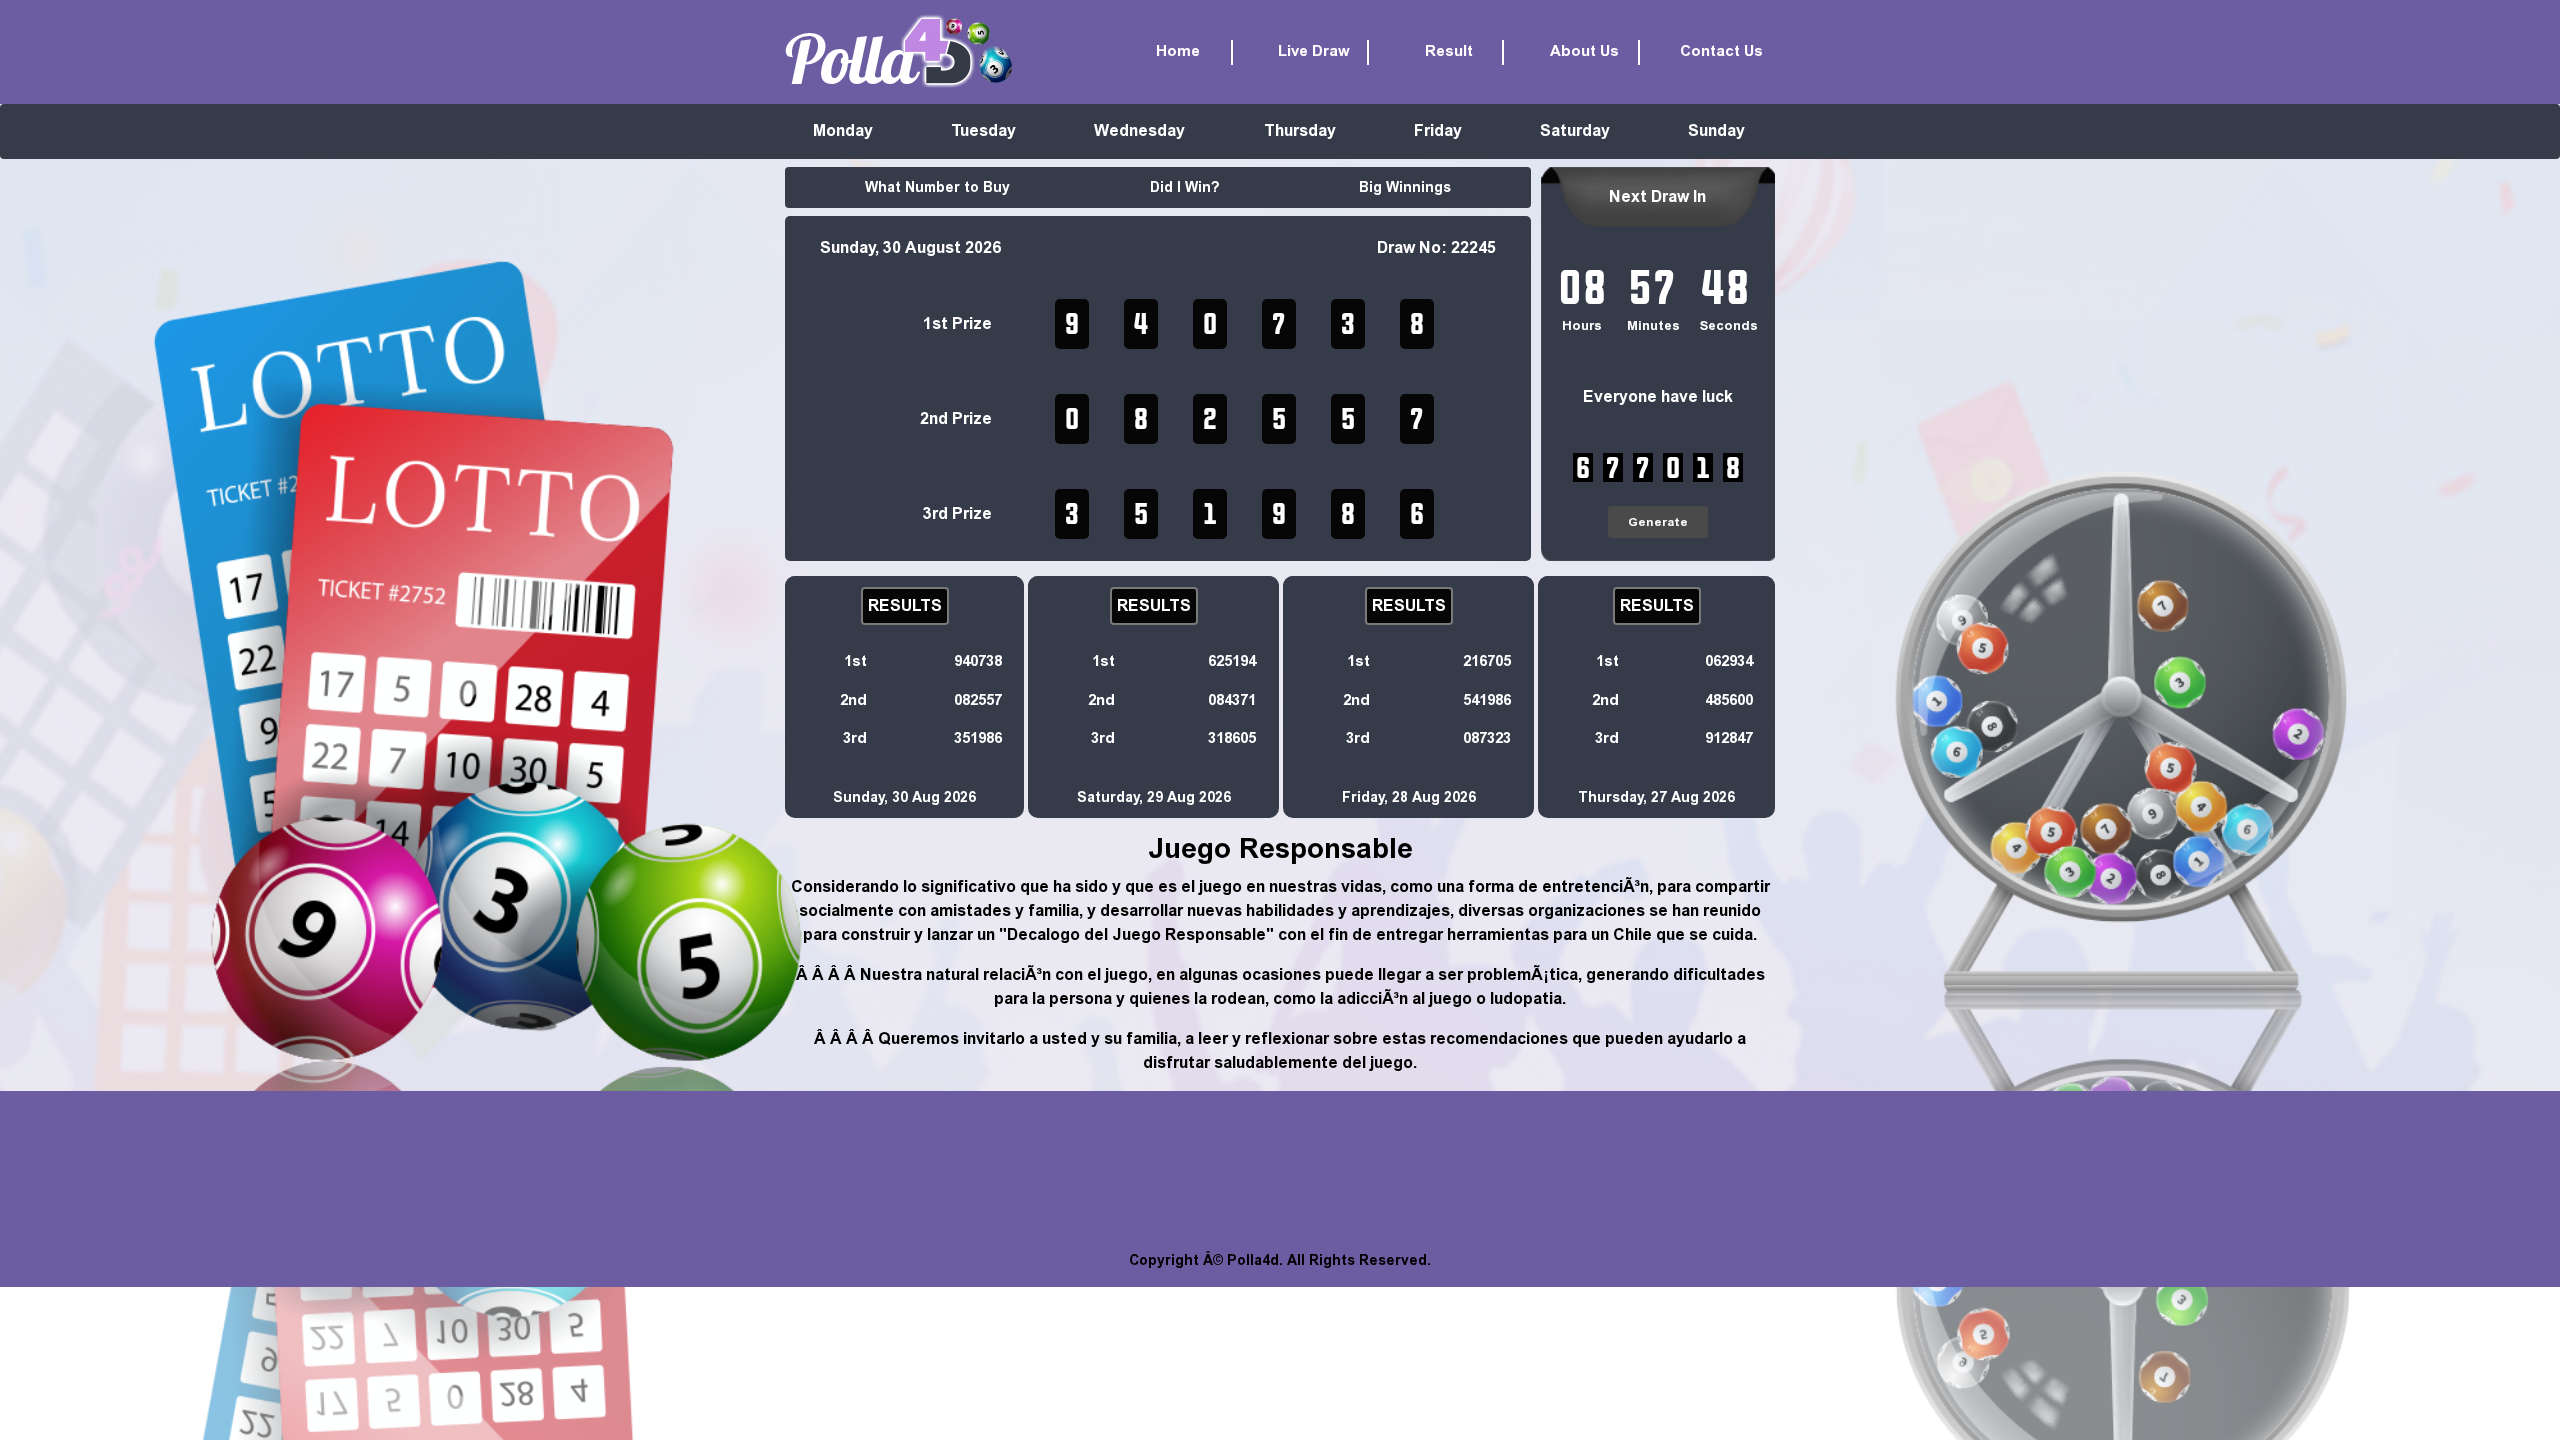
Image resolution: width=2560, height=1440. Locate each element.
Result (1449, 51)
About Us (1584, 51)
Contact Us (1721, 51)
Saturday (1575, 130)
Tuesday (983, 130)
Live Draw (1314, 51)
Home (1178, 51)
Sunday (1716, 130)
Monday (843, 130)
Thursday (1300, 130)
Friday (1438, 130)
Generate (1658, 522)
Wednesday (1139, 130)
